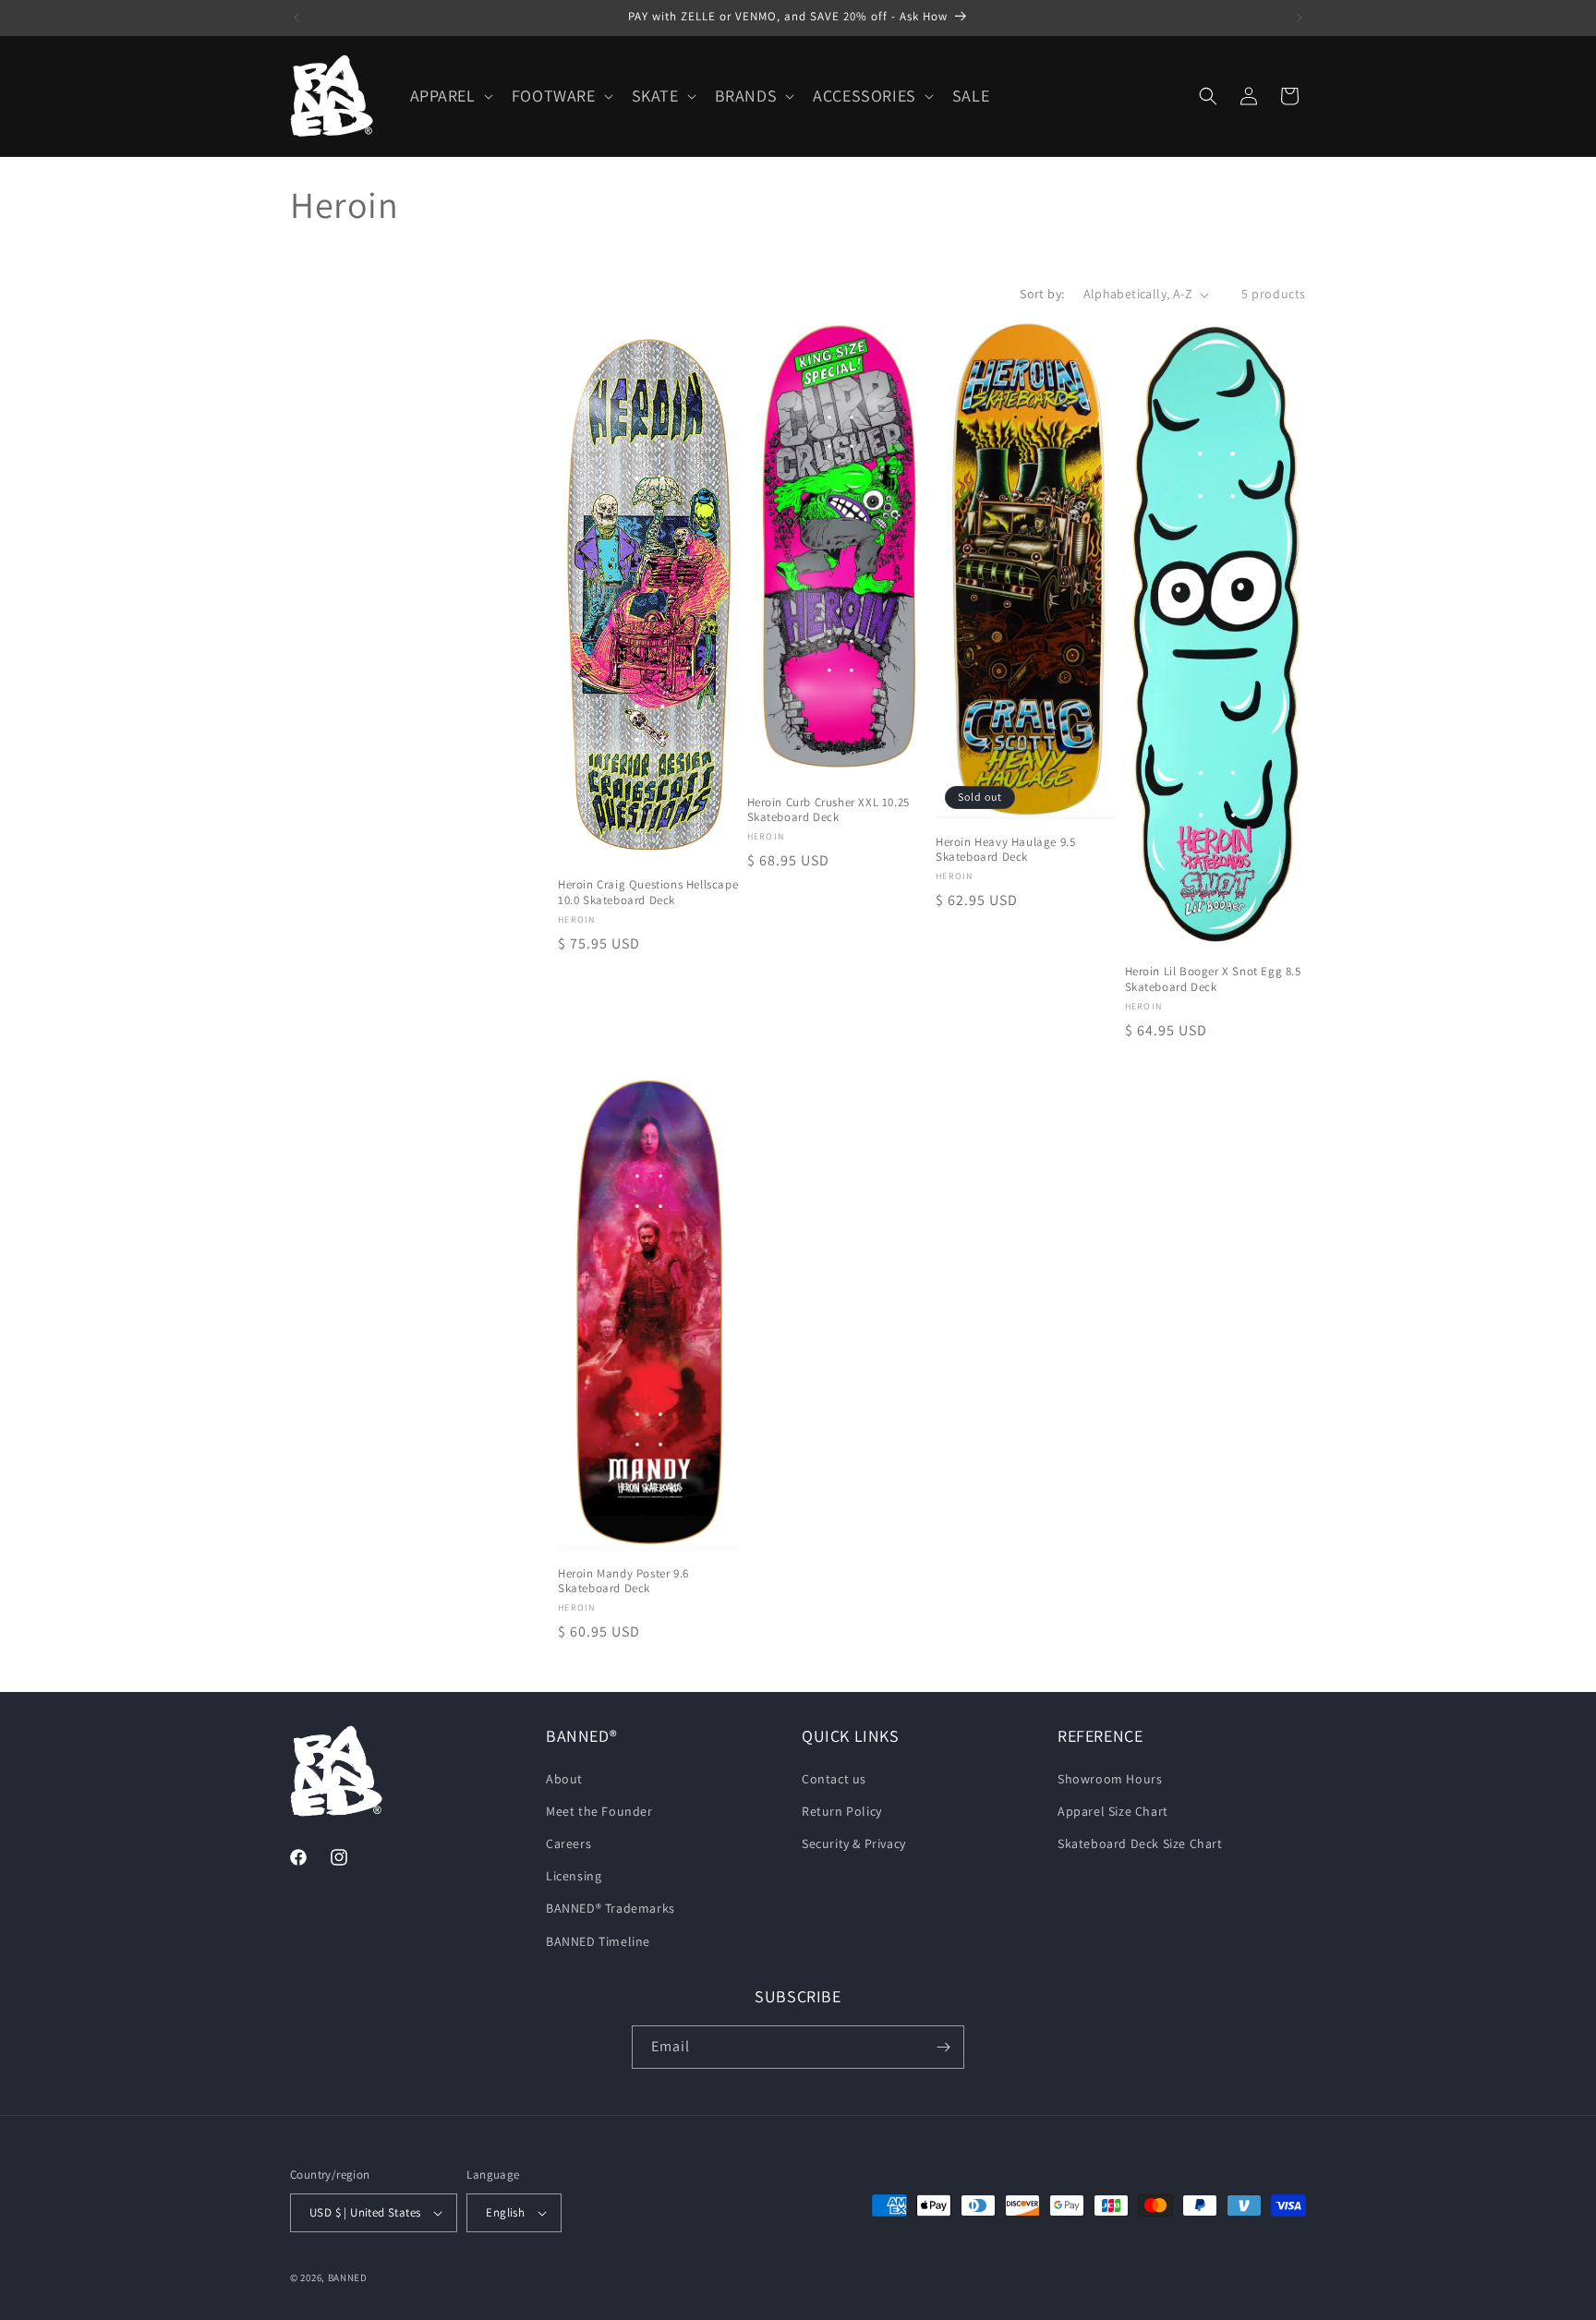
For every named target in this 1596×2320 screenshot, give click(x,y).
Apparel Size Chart (1113, 1811)
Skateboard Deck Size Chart (1140, 1843)
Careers (568, 1843)
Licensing (574, 1876)
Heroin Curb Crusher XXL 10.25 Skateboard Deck (828, 810)
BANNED (348, 2278)
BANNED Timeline (598, 1941)
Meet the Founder (599, 1811)
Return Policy (842, 1811)
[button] (450, 96)
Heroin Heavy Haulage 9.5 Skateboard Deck (1005, 850)
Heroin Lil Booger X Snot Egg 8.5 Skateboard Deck (1213, 979)
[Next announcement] (1300, 18)
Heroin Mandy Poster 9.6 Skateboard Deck (623, 1582)
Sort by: (1042, 294)
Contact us (834, 1779)
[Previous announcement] (296, 18)
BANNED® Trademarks (611, 1908)
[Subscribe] (943, 2047)
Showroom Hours (1110, 1779)
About (564, 1779)
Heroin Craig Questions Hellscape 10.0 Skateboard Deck (648, 893)
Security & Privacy (854, 1843)
